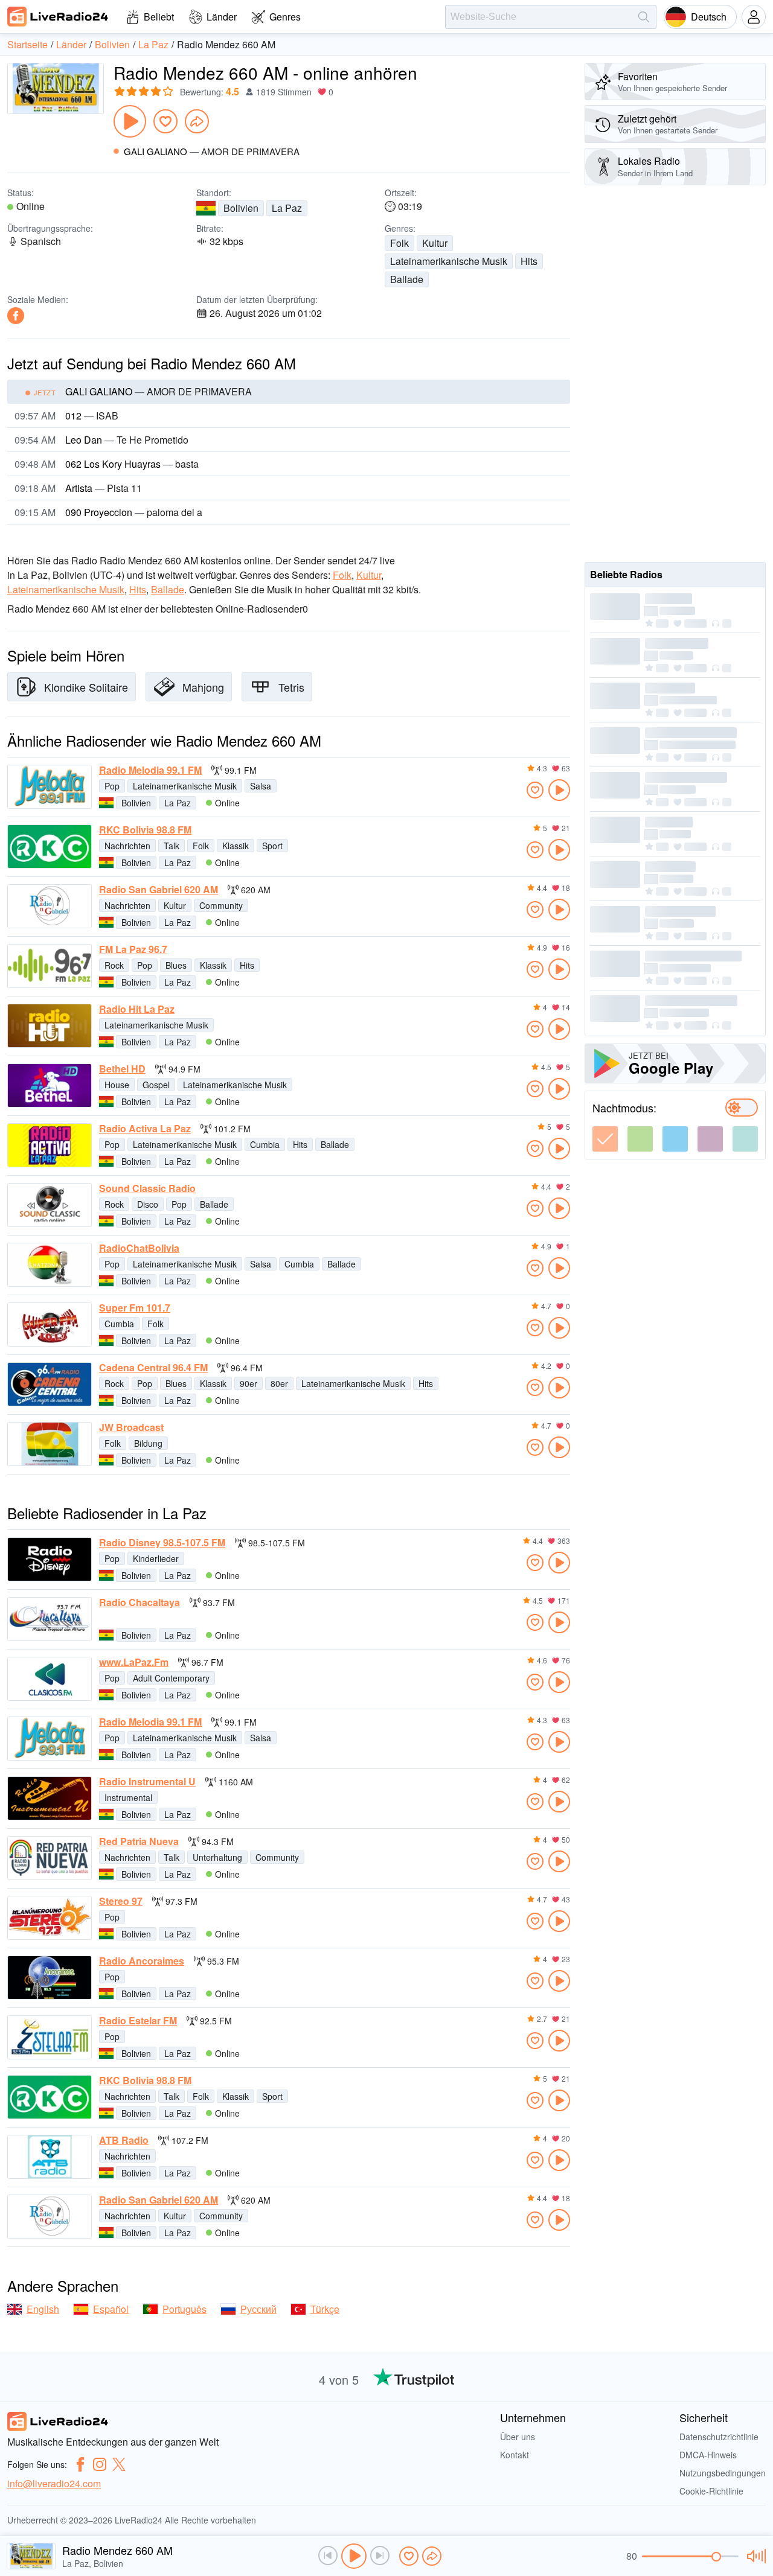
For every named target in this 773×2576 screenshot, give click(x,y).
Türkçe (325, 2309)
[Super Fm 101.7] (50, 1325)
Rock (114, 965)
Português (184, 2309)
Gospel (156, 1085)
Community (221, 905)
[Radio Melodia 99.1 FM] (50, 787)
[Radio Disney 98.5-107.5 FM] (50, 1559)
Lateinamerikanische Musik (449, 261)
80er (279, 1383)
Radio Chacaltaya (140, 1602)
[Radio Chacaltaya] (50, 1619)
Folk (399, 243)
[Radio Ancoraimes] (50, 1978)
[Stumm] (755, 2556)
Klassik (236, 846)
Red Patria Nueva (139, 1841)
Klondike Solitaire (86, 687)
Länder (222, 17)
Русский (258, 2309)
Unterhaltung (217, 1857)
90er (249, 1383)
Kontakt (515, 2455)
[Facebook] (16, 316)
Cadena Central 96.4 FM (153, 1368)
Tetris (291, 687)
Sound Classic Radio (147, 1188)
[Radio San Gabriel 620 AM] (50, 906)
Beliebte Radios (626, 574)
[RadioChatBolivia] (50, 1265)
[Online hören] (559, 790)
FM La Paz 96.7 (133, 949)
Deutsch (709, 17)
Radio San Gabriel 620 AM (159, 890)
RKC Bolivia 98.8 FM (145, 830)
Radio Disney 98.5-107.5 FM (162, 1543)
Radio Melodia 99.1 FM (150, 770)
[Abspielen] (130, 121)
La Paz (287, 208)
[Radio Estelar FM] (50, 2037)
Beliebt (159, 17)
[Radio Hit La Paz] (50, 1026)
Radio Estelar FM (138, 2021)
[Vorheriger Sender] (328, 2555)
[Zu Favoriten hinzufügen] (165, 121)
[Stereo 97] (50, 1918)
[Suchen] (644, 17)
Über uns (518, 2437)
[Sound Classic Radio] (50, 1205)
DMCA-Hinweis (708, 2455)
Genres (285, 17)
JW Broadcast (131, 1427)
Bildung (148, 1443)
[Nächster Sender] (380, 2555)
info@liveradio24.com (54, 2483)
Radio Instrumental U (147, 1782)
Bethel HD (122, 1069)
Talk (172, 846)
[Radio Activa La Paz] (50, 1145)
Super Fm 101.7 (135, 1308)
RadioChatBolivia (139, 1248)
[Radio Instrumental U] (50, 1798)
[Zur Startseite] (58, 16)
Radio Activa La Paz (145, 1129)
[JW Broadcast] (50, 1444)
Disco (148, 1204)
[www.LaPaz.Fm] (50, 1679)
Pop (112, 786)
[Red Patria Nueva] (50, 1858)
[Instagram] (100, 2464)
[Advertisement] (675, 374)
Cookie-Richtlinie (711, 2491)
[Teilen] (197, 121)
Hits (529, 261)
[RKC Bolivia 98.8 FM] (50, 846)
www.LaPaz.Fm (134, 1662)
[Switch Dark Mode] (742, 1108)
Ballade (407, 279)
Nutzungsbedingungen (723, 2473)
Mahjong (203, 687)
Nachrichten (127, 846)
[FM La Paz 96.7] (50, 966)
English (43, 2309)
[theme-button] (605, 1139)
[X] (119, 2464)
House (117, 1085)
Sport (272, 846)
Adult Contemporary (171, 1678)
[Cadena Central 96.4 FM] (50, 1384)
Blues (176, 965)
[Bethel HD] (50, 1086)
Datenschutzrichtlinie (719, 2437)
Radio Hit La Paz (137, 1009)
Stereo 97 (121, 1901)
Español (111, 2309)
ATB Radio (124, 2140)
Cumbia (265, 1144)
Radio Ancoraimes (142, 1961)
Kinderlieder (156, 1558)
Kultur (435, 243)
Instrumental (128, 1797)
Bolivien (241, 208)
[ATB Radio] (50, 2157)
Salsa (261, 786)
